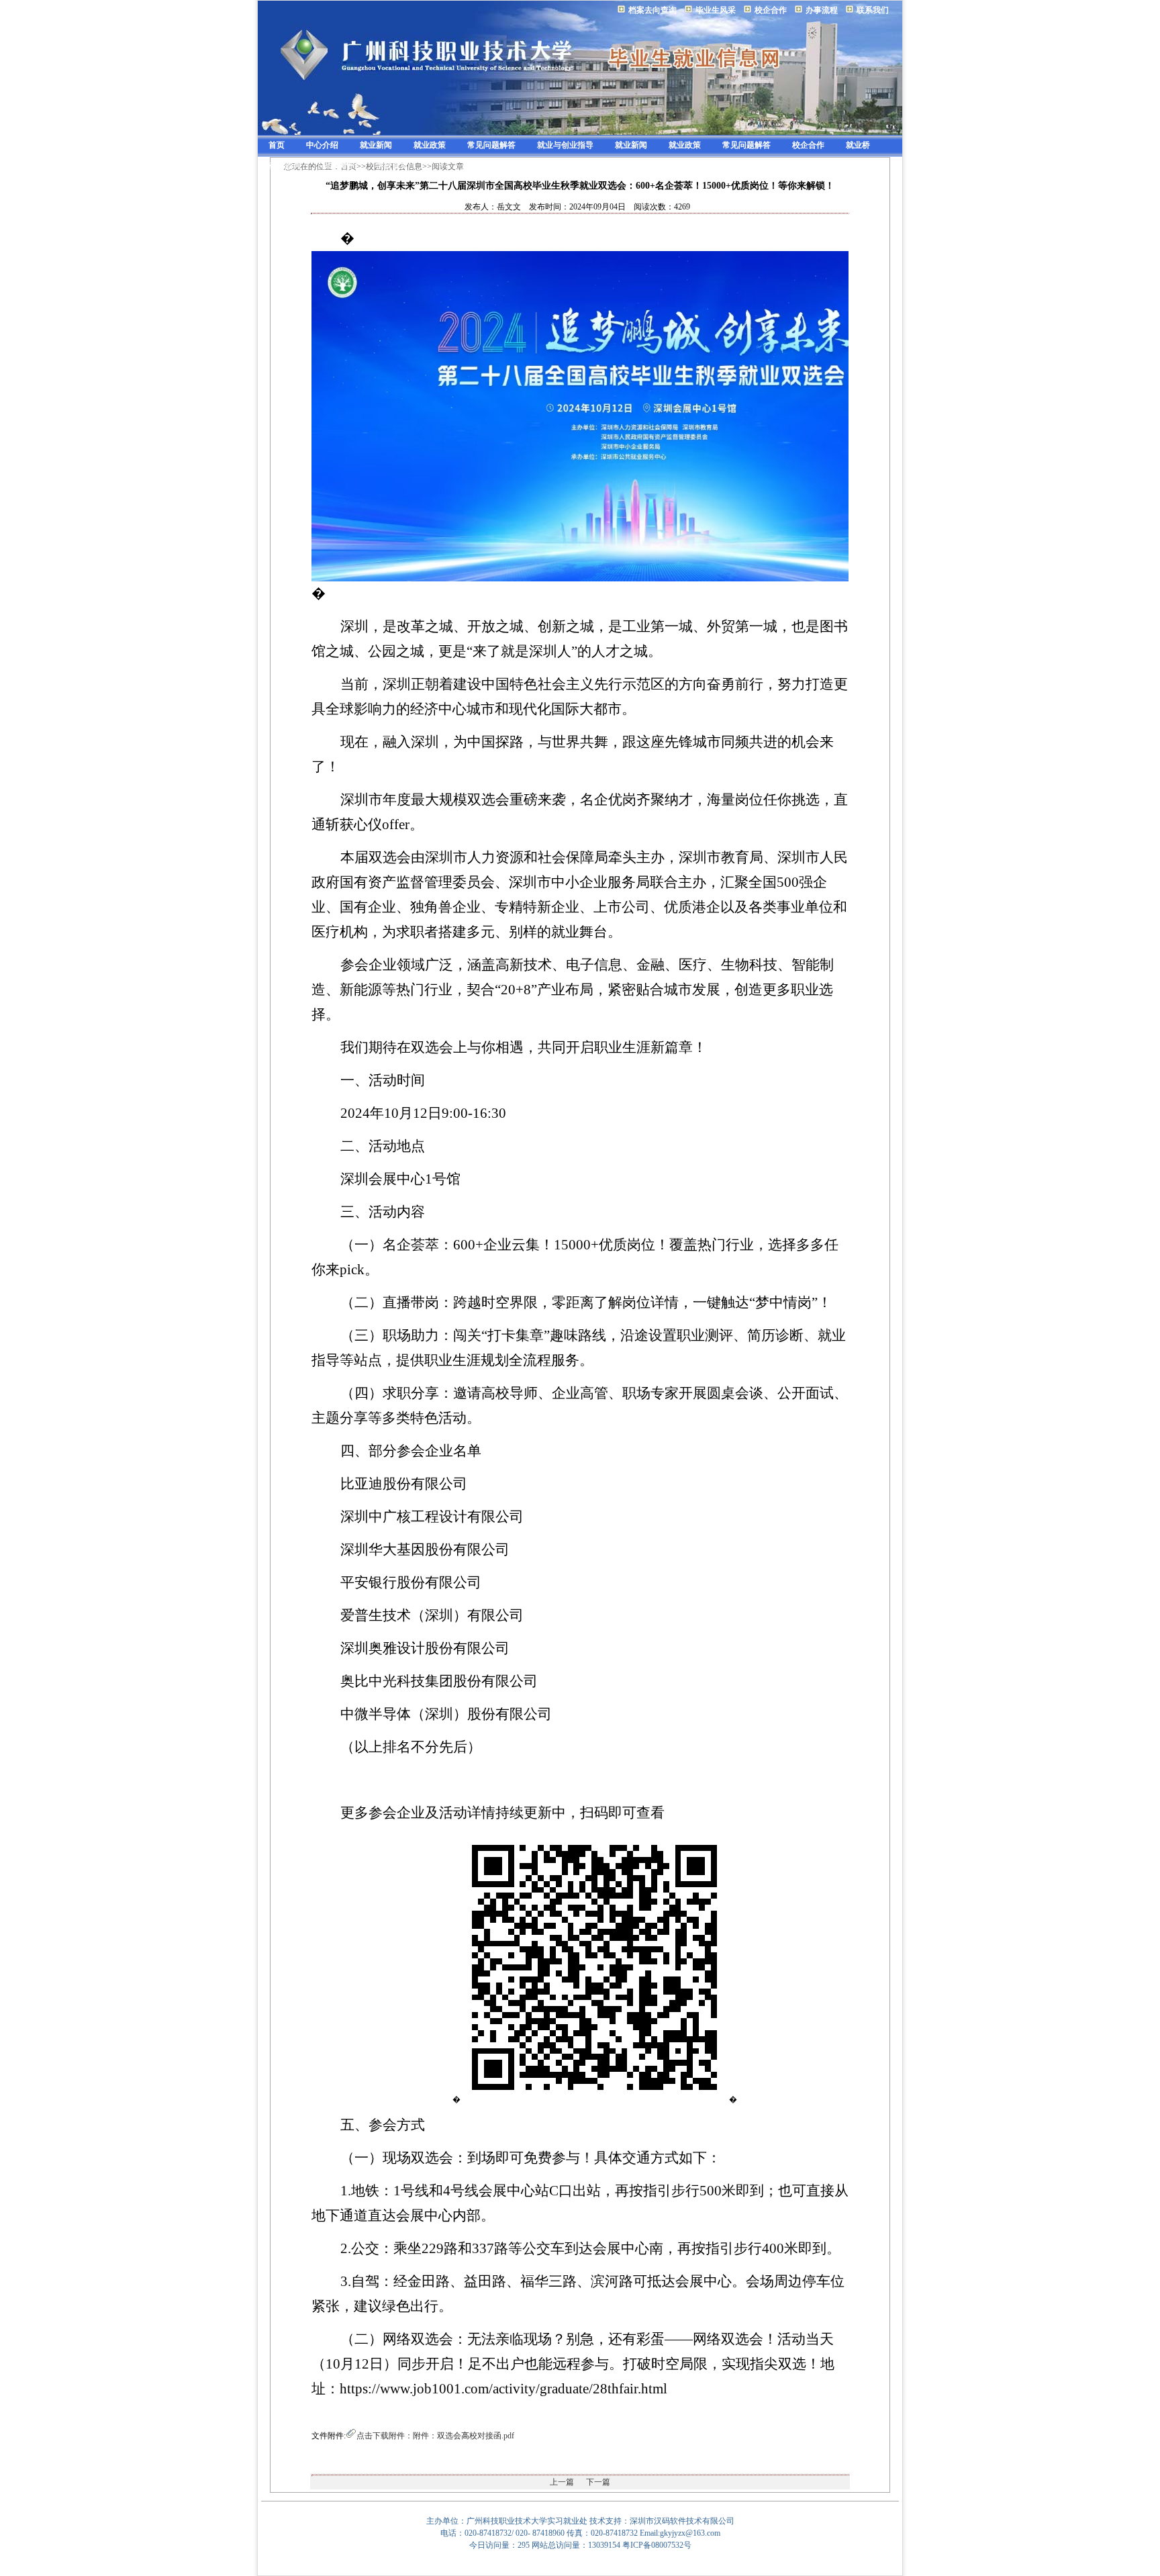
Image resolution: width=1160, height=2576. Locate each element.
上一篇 (562, 2482)
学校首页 (392, 165)
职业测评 (338, 165)
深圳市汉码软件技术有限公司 (682, 2521)
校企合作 (771, 10)
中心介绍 (322, 145)
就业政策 (430, 145)
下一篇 (598, 2482)
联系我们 (873, 10)
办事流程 (822, 10)
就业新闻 (376, 145)
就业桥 (858, 145)
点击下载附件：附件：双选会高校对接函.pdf (435, 2436)
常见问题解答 (491, 145)
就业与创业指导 (565, 145)
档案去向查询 (652, 10)
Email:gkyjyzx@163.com (680, 2533)
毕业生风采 (716, 10)
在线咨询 (285, 165)
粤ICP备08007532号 (657, 2545)
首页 (277, 145)
